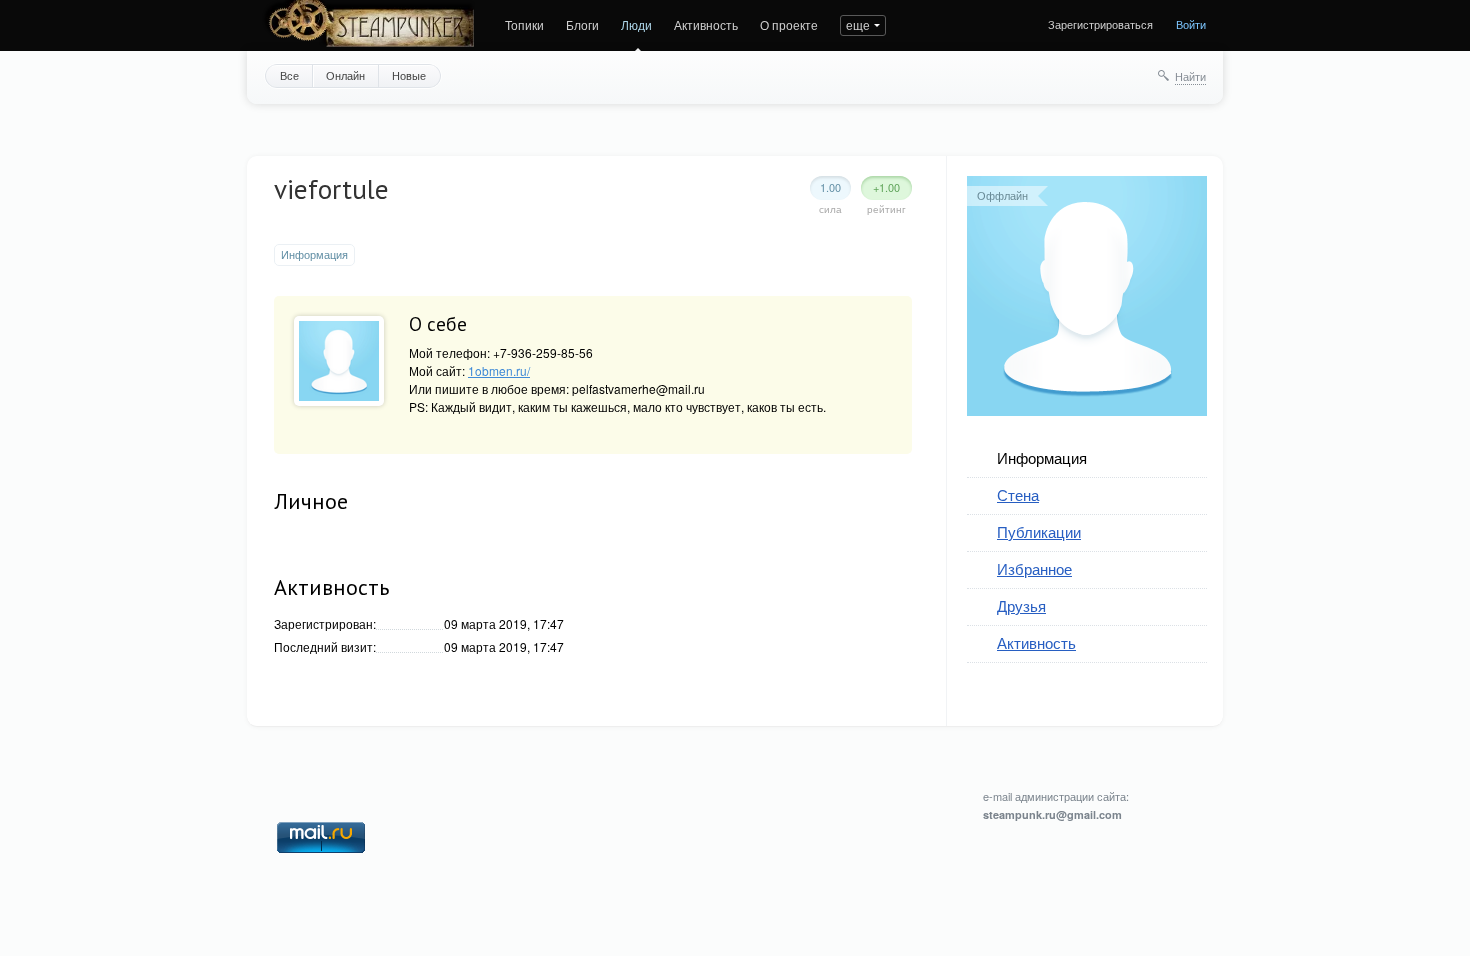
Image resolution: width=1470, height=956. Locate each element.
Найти (1190, 76)
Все (289, 75)
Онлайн (345, 75)
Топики (524, 24)
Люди (636, 24)
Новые (409, 75)
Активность (706, 24)
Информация (1042, 457)
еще (858, 24)
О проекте (789, 24)
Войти (1191, 24)
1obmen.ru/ (499, 370)
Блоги (582, 24)
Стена (1018, 494)
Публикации (1039, 531)
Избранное (1034, 568)
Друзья (1021, 605)
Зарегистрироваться (1100, 24)
